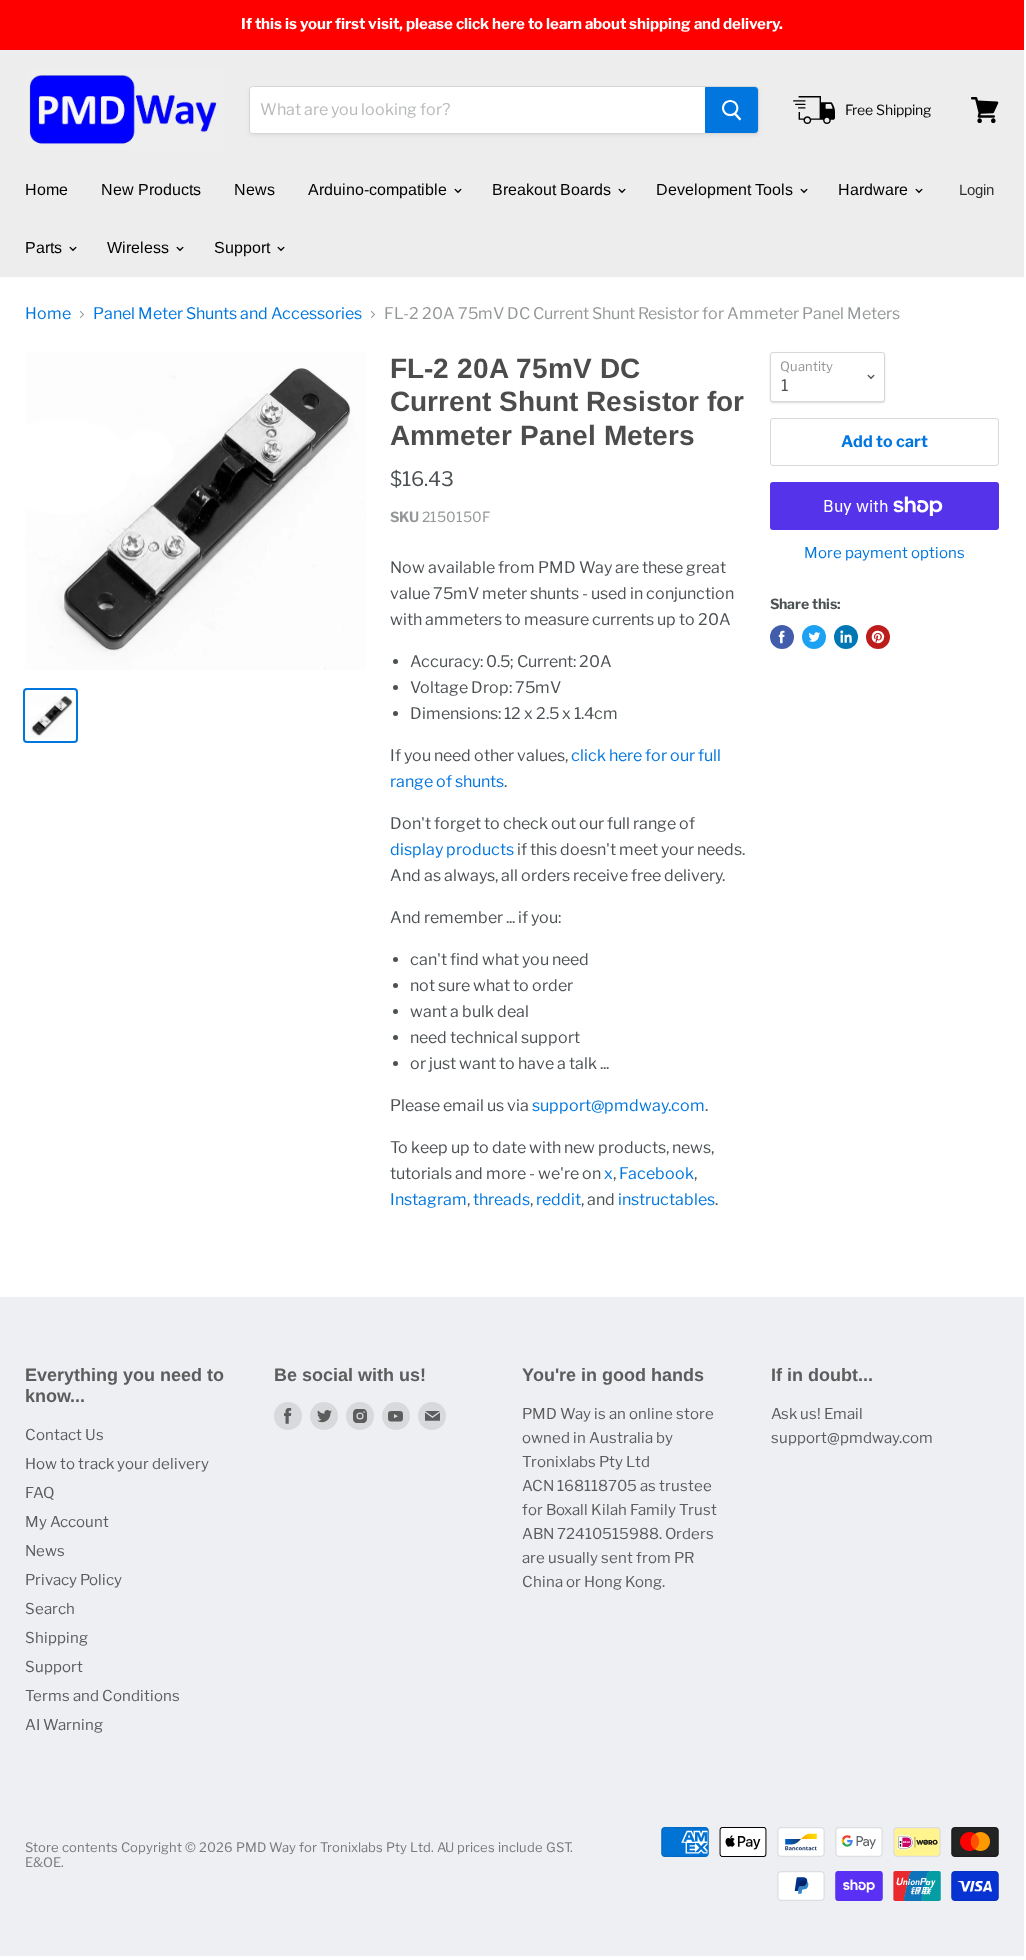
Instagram (428, 1199)
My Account (67, 1522)
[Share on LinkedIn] (846, 637)
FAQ (39, 1493)
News (254, 189)
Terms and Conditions (102, 1696)
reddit (558, 1199)
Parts (45, 247)
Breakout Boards (553, 189)
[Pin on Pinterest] (878, 637)
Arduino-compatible (379, 189)
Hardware (875, 189)
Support (244, 247)
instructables (666, 1199)
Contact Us (64, 1435)
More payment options (884, 553)
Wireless (140, 247)
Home (46, 189)
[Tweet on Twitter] (814, 637)
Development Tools (726, 189)
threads (501, 1199)
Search (50, 1609)
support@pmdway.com (618, 1105)
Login (976, 189)
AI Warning (64, 1725)
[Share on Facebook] (782, 637)
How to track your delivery (117, 1464)
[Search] (731, 110)
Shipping (56, 1638)
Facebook (656, 1173)
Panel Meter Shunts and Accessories (227, 314)
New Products (151, 189)
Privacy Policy (73, 1580)
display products (452, 849)
